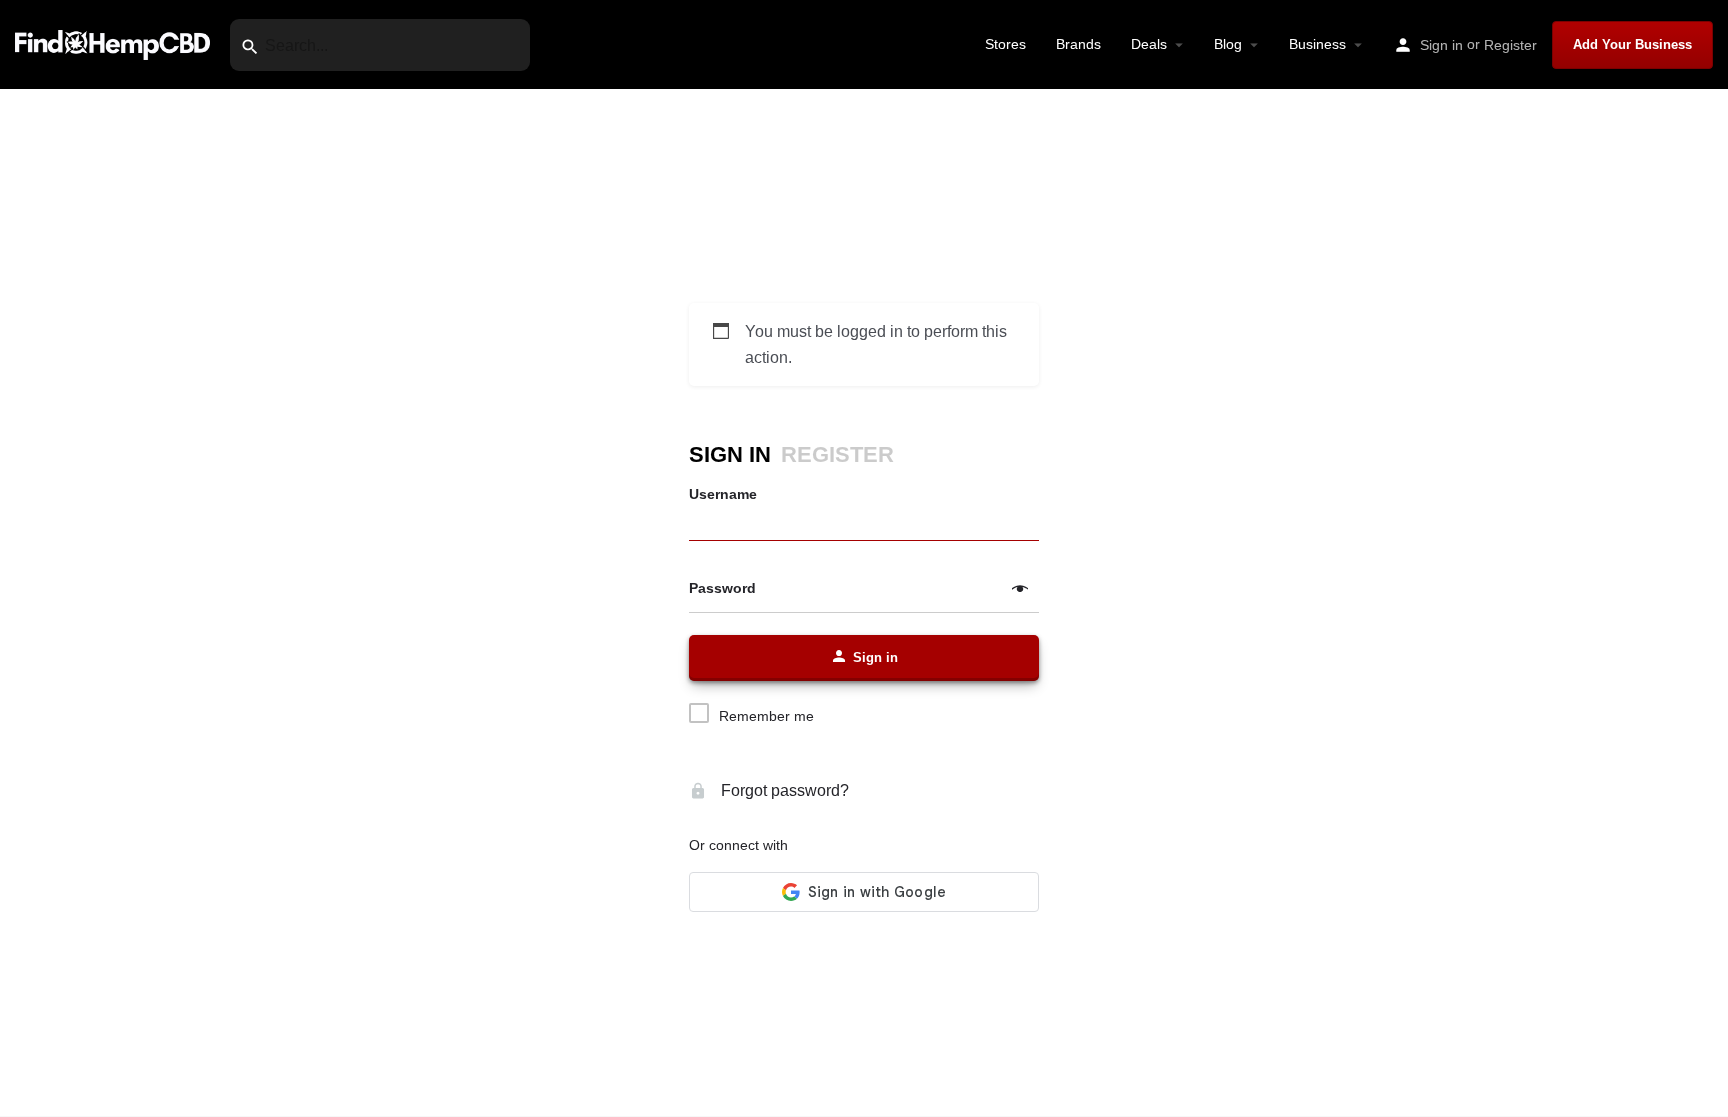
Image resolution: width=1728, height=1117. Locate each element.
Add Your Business (1632, 44)
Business (1317, 44)
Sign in (1441, 45)
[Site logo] (115, 43)
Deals (1149, 44)
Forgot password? (783, 790)
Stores (1005, 44)
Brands (1078, 44)
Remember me (766, 716)
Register (1510, 45)
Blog (1228, 44)
